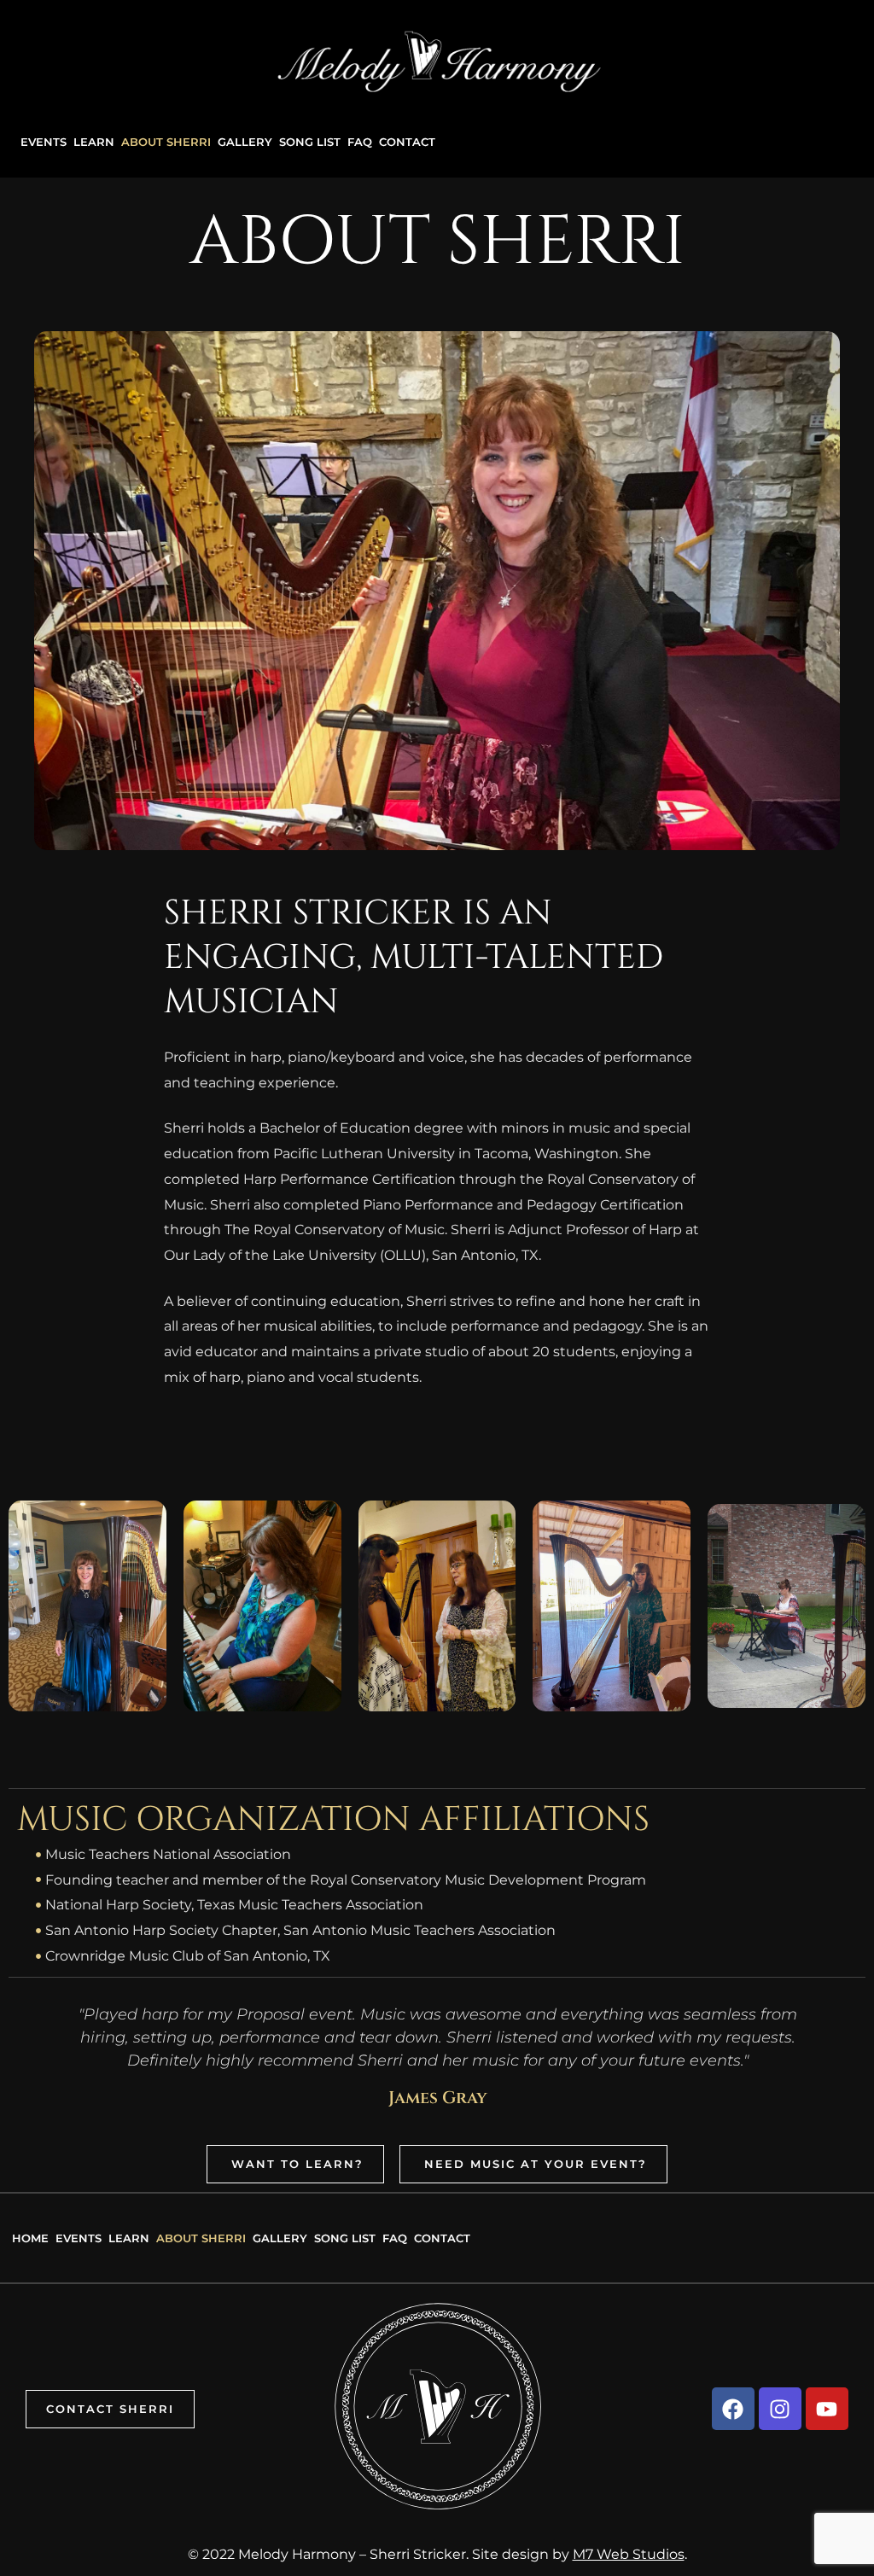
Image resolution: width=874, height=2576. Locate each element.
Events (44, 142)
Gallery (245, 142)
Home (30, 2238)
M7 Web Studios (629, 2554)
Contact (407, 142)
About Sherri (166, 142)
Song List (310, 142)
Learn (94, 142)
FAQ (360, 142)
